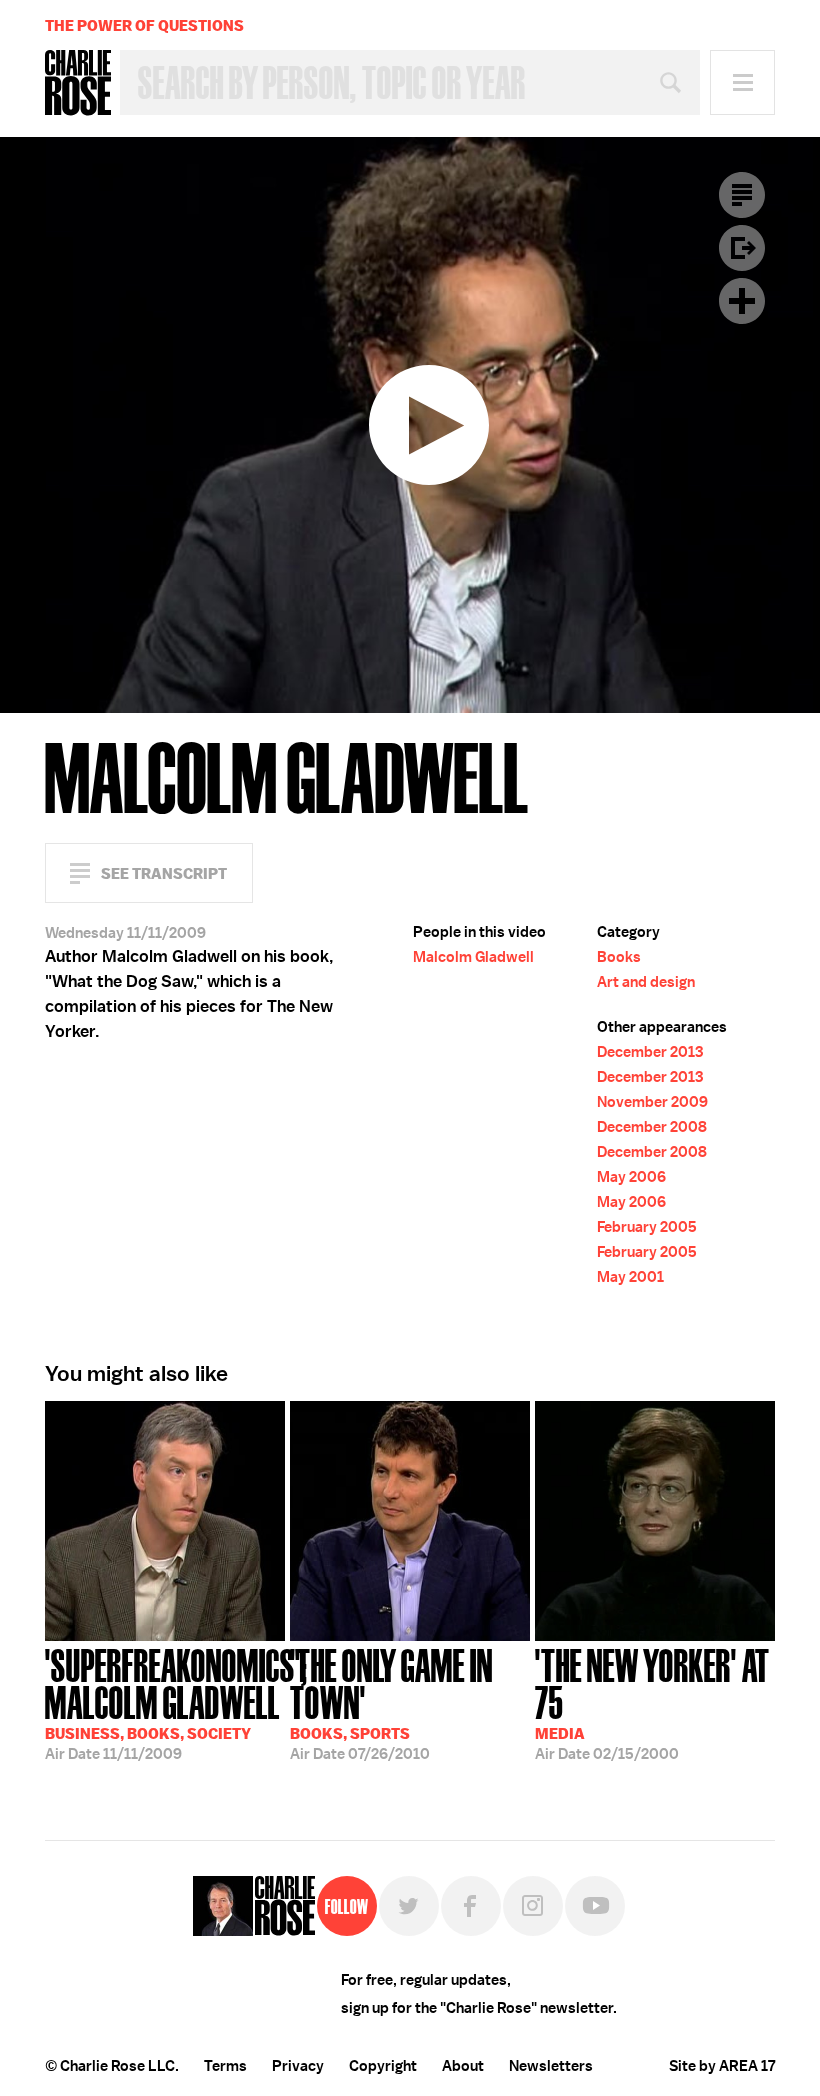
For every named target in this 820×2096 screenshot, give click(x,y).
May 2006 (631, 1177)
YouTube (595, 1906)
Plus (742, 301)
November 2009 (652, 1102)
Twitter (409, 1906)
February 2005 (647, 1227)
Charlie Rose (78, 83)
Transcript (742, 195)
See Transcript (164, 873)
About (463, 2066)
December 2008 (652, 1127)
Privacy (298, 2066)
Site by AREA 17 (722, 2066)
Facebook (471, 1906)
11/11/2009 (165, 1702)
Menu (742, 82)
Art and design (646, 982)
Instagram (533, 1906)
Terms (225, 2066)
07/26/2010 (391, 1702)
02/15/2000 (652, 1702)
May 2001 (630, 1277)
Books (619, 957)
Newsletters (551, 2066)
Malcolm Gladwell (473, 957)
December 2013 (650, 1052)
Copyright (383, 2066)
